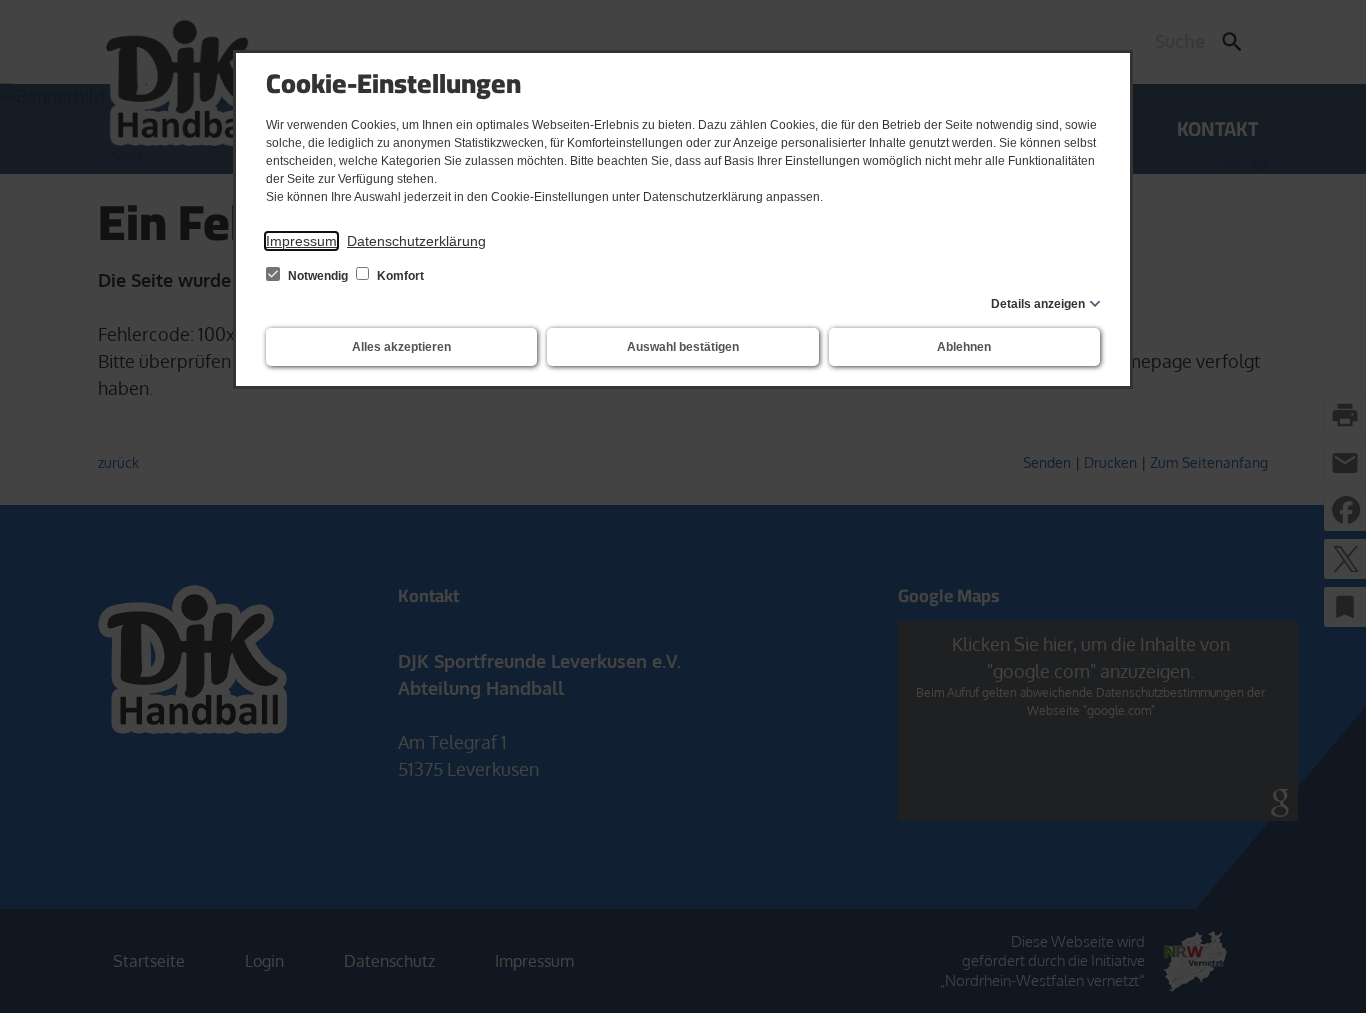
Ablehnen (964, 347)
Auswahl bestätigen (683, 347)
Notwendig (318, 276)
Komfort (399, 276)
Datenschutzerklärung (416, 241)
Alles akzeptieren (401, 347)
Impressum (301, 241)
